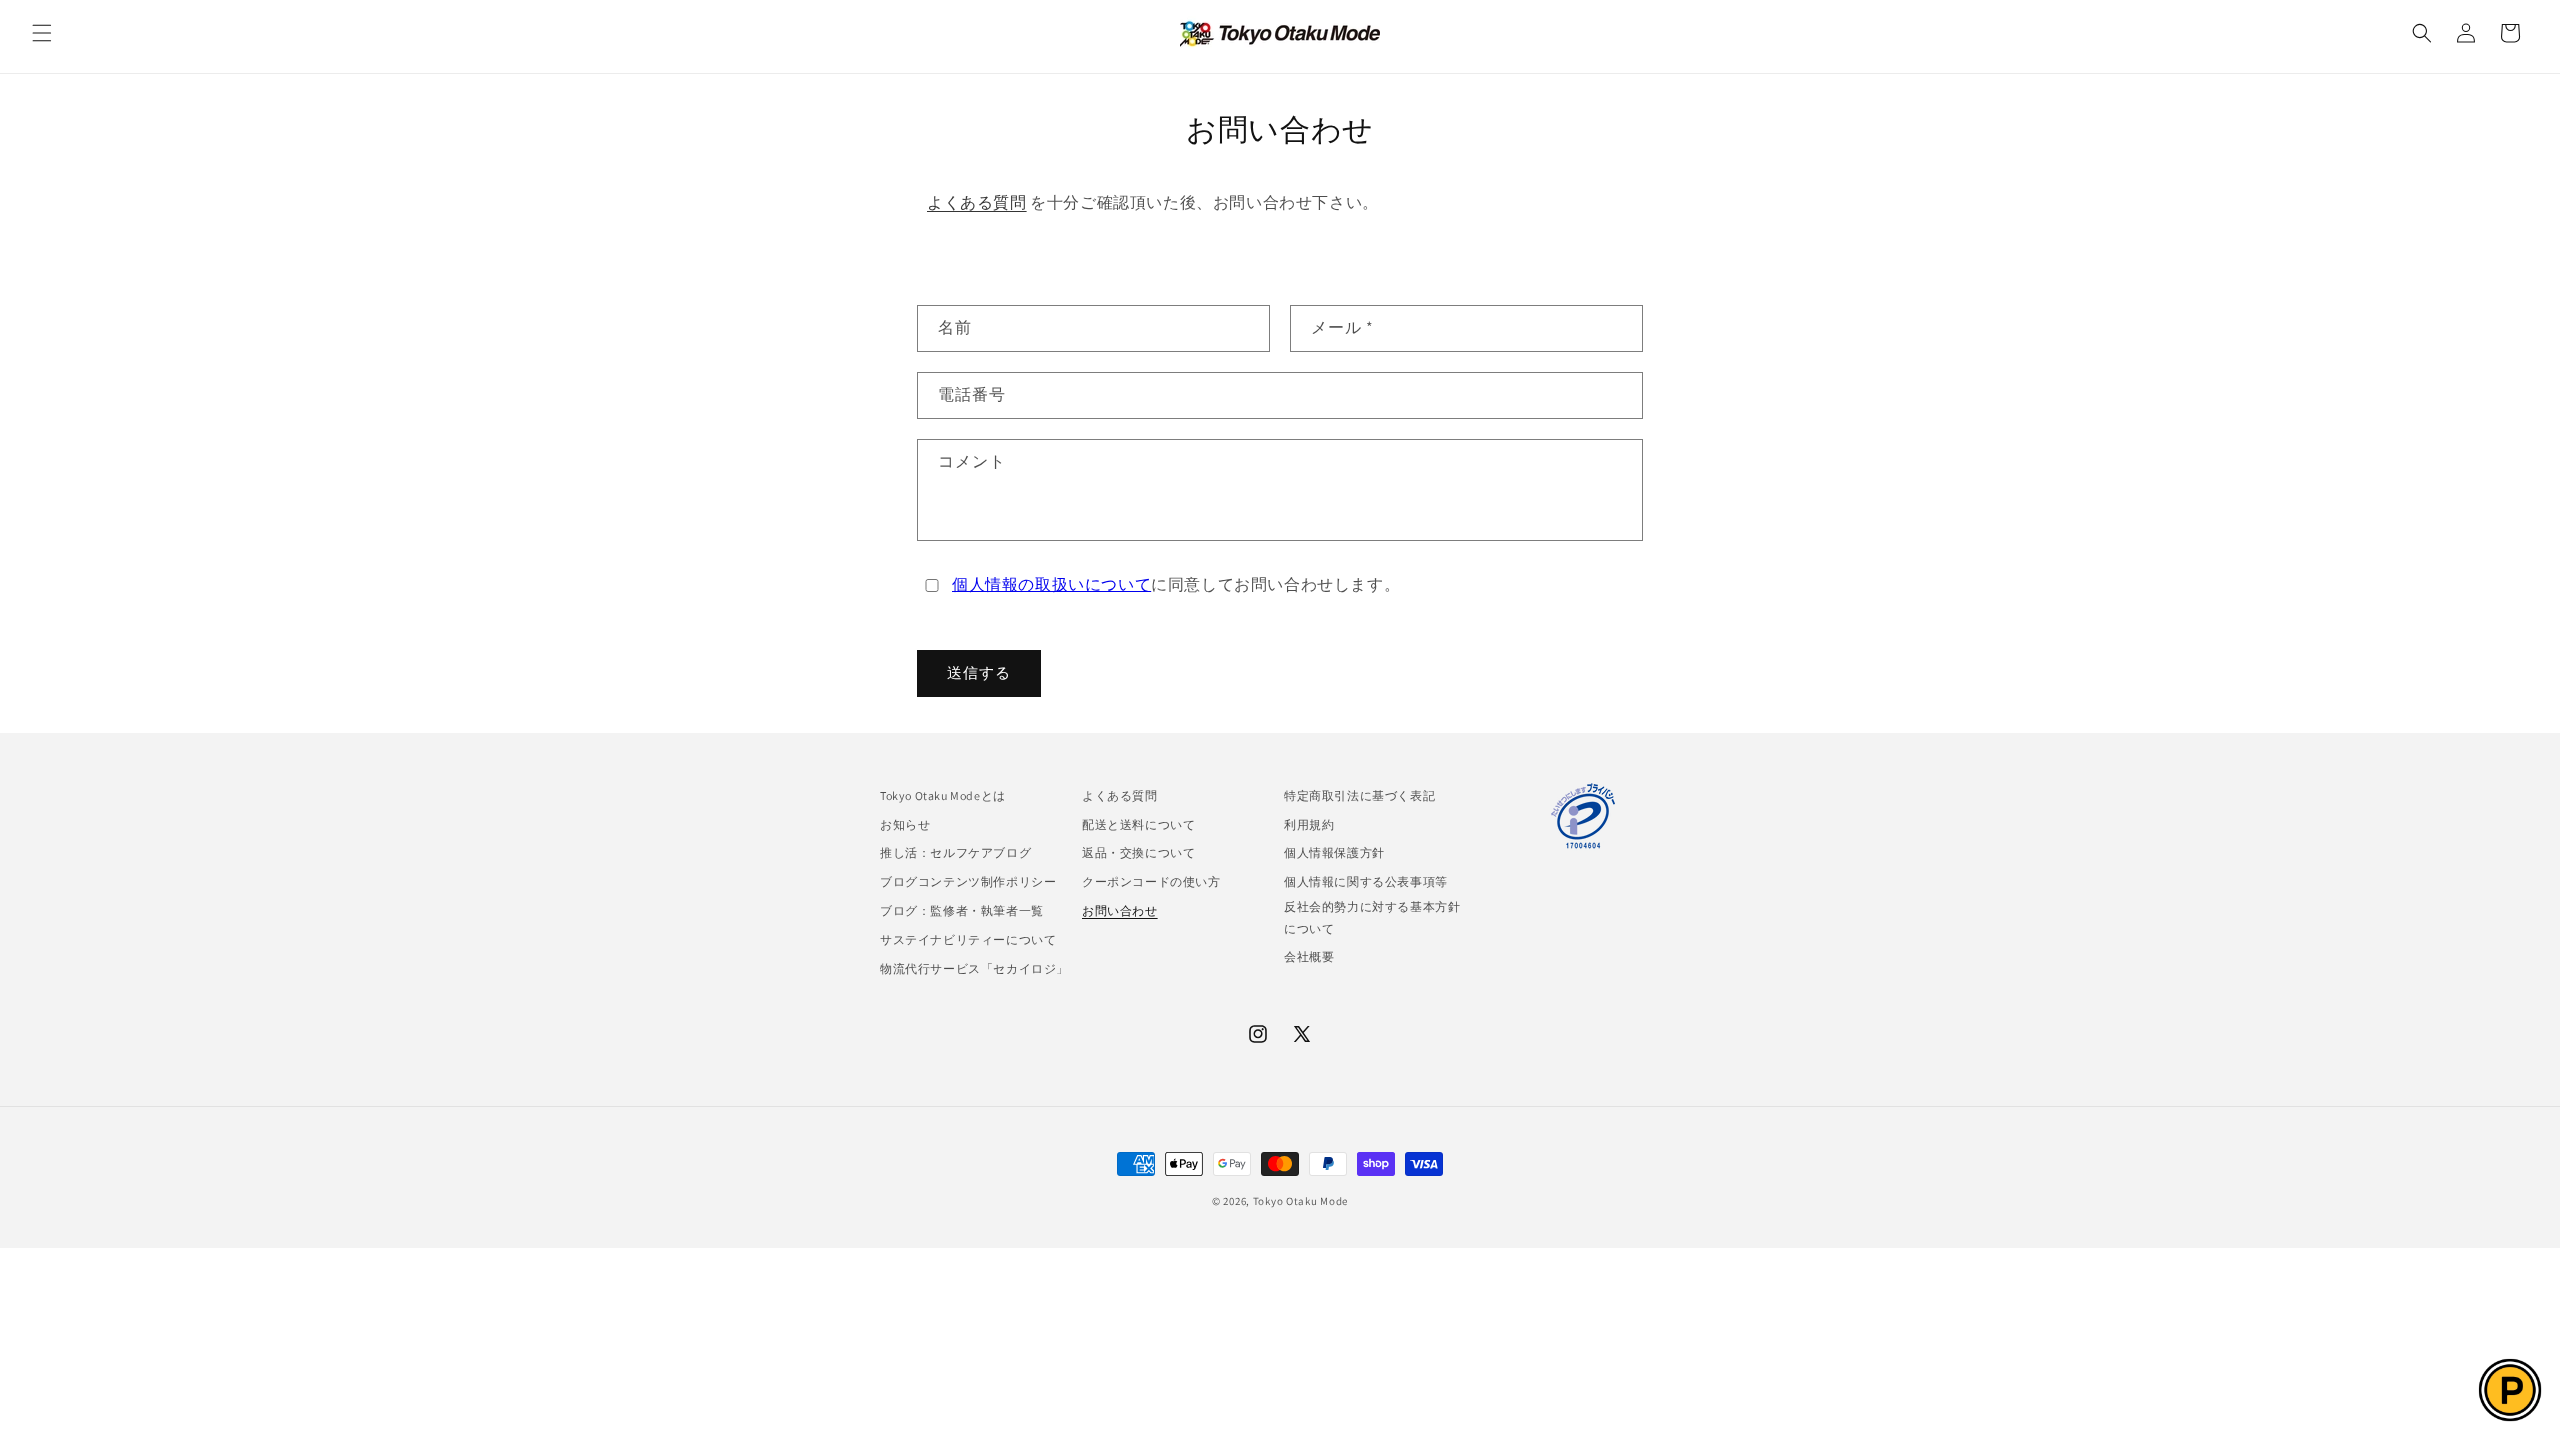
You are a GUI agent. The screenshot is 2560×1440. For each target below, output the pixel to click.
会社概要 (1309, 956)
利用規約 (1309, 824)
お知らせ (905, 824)
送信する (979, 672)
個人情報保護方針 (1334, 852)
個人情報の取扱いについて (1051, 584)
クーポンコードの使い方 (1151, 881)
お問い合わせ (1120, 910)
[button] (42, 33)
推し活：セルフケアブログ (955, 852)
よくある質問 (977, 202)
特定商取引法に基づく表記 (1359, 795)
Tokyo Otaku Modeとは (943, 795)
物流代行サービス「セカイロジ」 (974, 968)
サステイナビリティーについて (968, 939)
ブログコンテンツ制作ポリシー (968, 881)
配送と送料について (1138, 824)
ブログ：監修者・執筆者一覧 (962, 910)
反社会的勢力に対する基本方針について (1372, 917)
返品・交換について (1138, 852)
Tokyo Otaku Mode (1300, 1201)
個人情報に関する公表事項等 (1366, 881)
